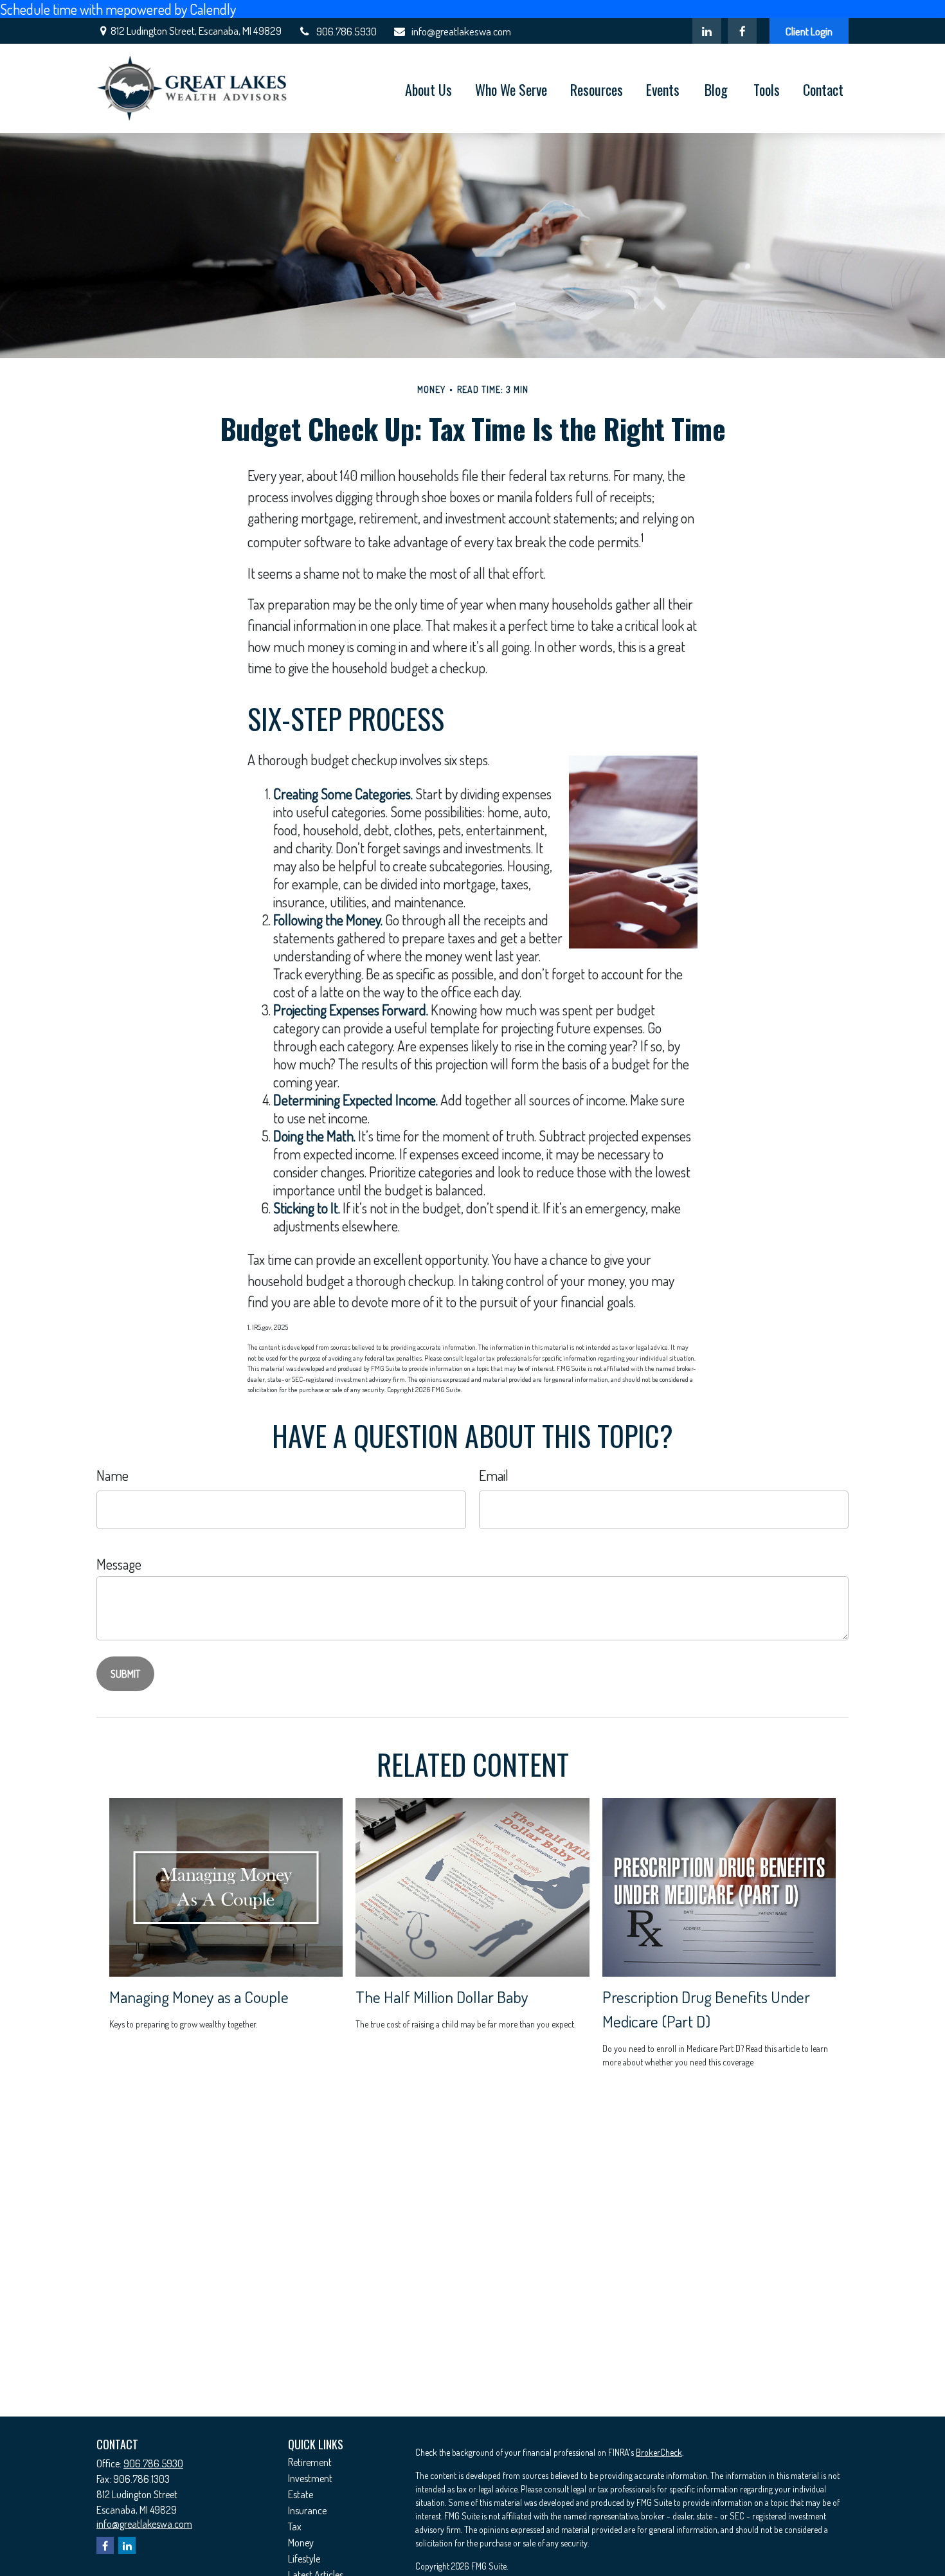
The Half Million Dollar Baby (442, 1997)
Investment (310, 2478)
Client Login (809, 31)
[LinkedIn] (707, 31)
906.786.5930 (346, 31)
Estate (301, 2494)
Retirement (310, 2462)
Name (113, 1475)
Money (301, 2543)
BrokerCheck (659, 2452)
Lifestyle (304, 2559)
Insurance (307, 2510)
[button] (428, 89)
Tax (295, 2526)
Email (494, 1475)
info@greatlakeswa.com (461, 31)
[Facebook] (742, 31)
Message (119, 1564)
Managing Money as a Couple (199, 1997)
